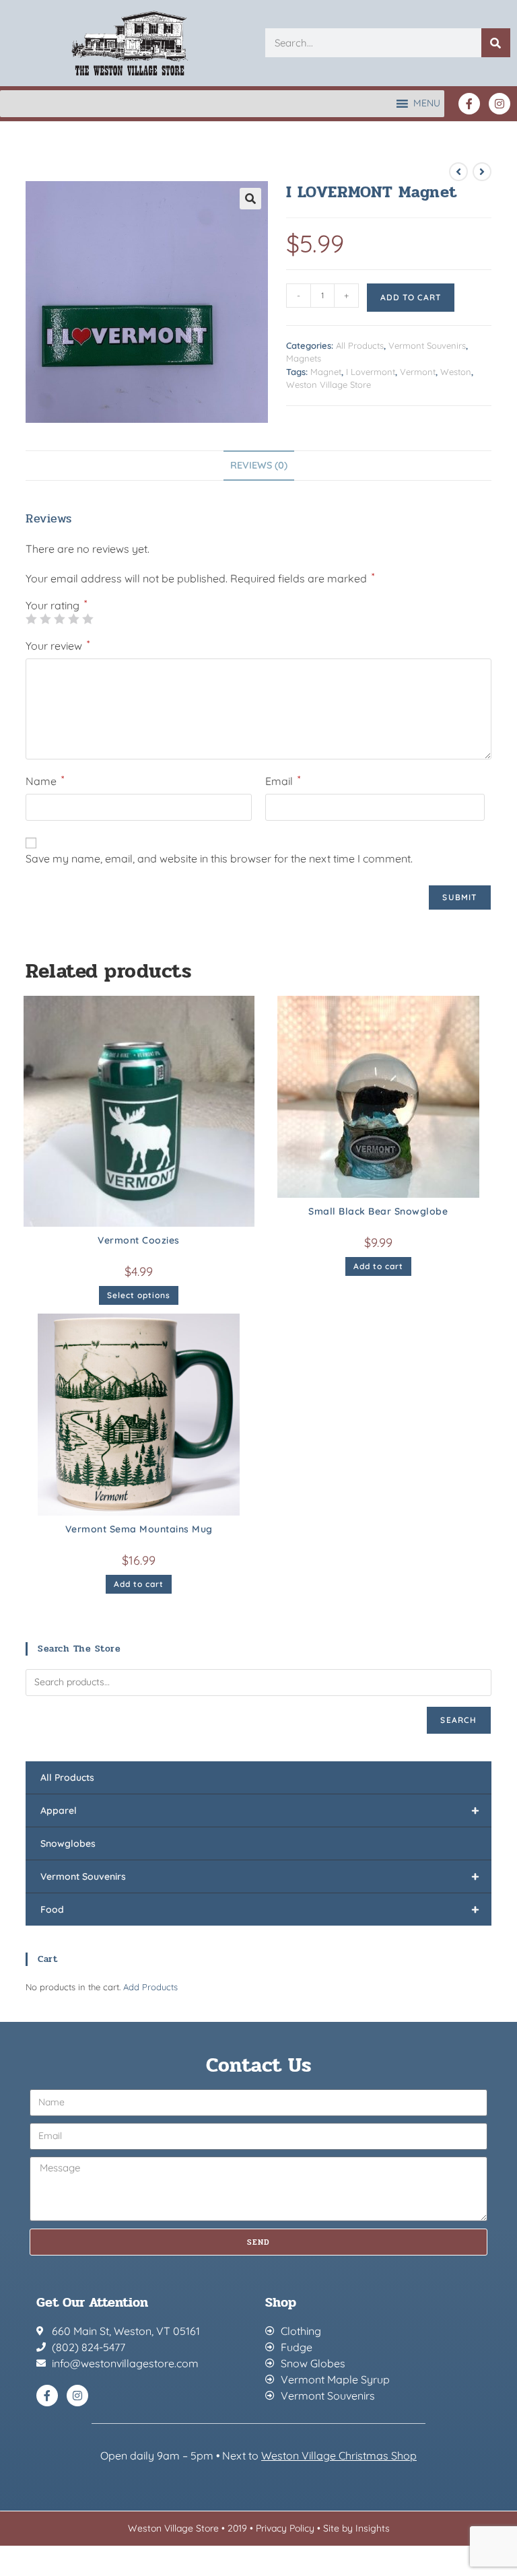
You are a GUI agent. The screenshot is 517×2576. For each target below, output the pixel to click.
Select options (139, 1295)
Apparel (260, 1810)
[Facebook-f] (469, 104)
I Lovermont (371, 372)
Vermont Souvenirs (427, 345)
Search (458, 1720)
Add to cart (411, 297)
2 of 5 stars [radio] (45, 619)
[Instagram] (499, 104)
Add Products (150, 1987)
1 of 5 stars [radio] (31, 619)
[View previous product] (458, 172)
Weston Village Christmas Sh (332, 2455)
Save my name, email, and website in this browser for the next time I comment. (219, 858)
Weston (456, 372)
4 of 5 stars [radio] (73, 619)
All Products (360, 345)
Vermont (418, 372)
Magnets (304, 358)
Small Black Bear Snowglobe (378, 1211)
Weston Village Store (329, 384)
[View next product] (482, 172)
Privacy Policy (285, 2528)
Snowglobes (68, 1843)
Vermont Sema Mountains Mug (139, 1529)
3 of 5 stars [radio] (59, 619)
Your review (58, 645)
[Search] (496, 43)
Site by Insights (356, 2528)
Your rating (56, 605)
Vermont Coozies (139, 1240)
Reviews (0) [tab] (259, 465)
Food (260, 1909)
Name (45, 780)
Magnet (326, 372)
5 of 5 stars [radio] (88, 619)
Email (283, 780)
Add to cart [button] (378, 1266)
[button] (250, 199)
